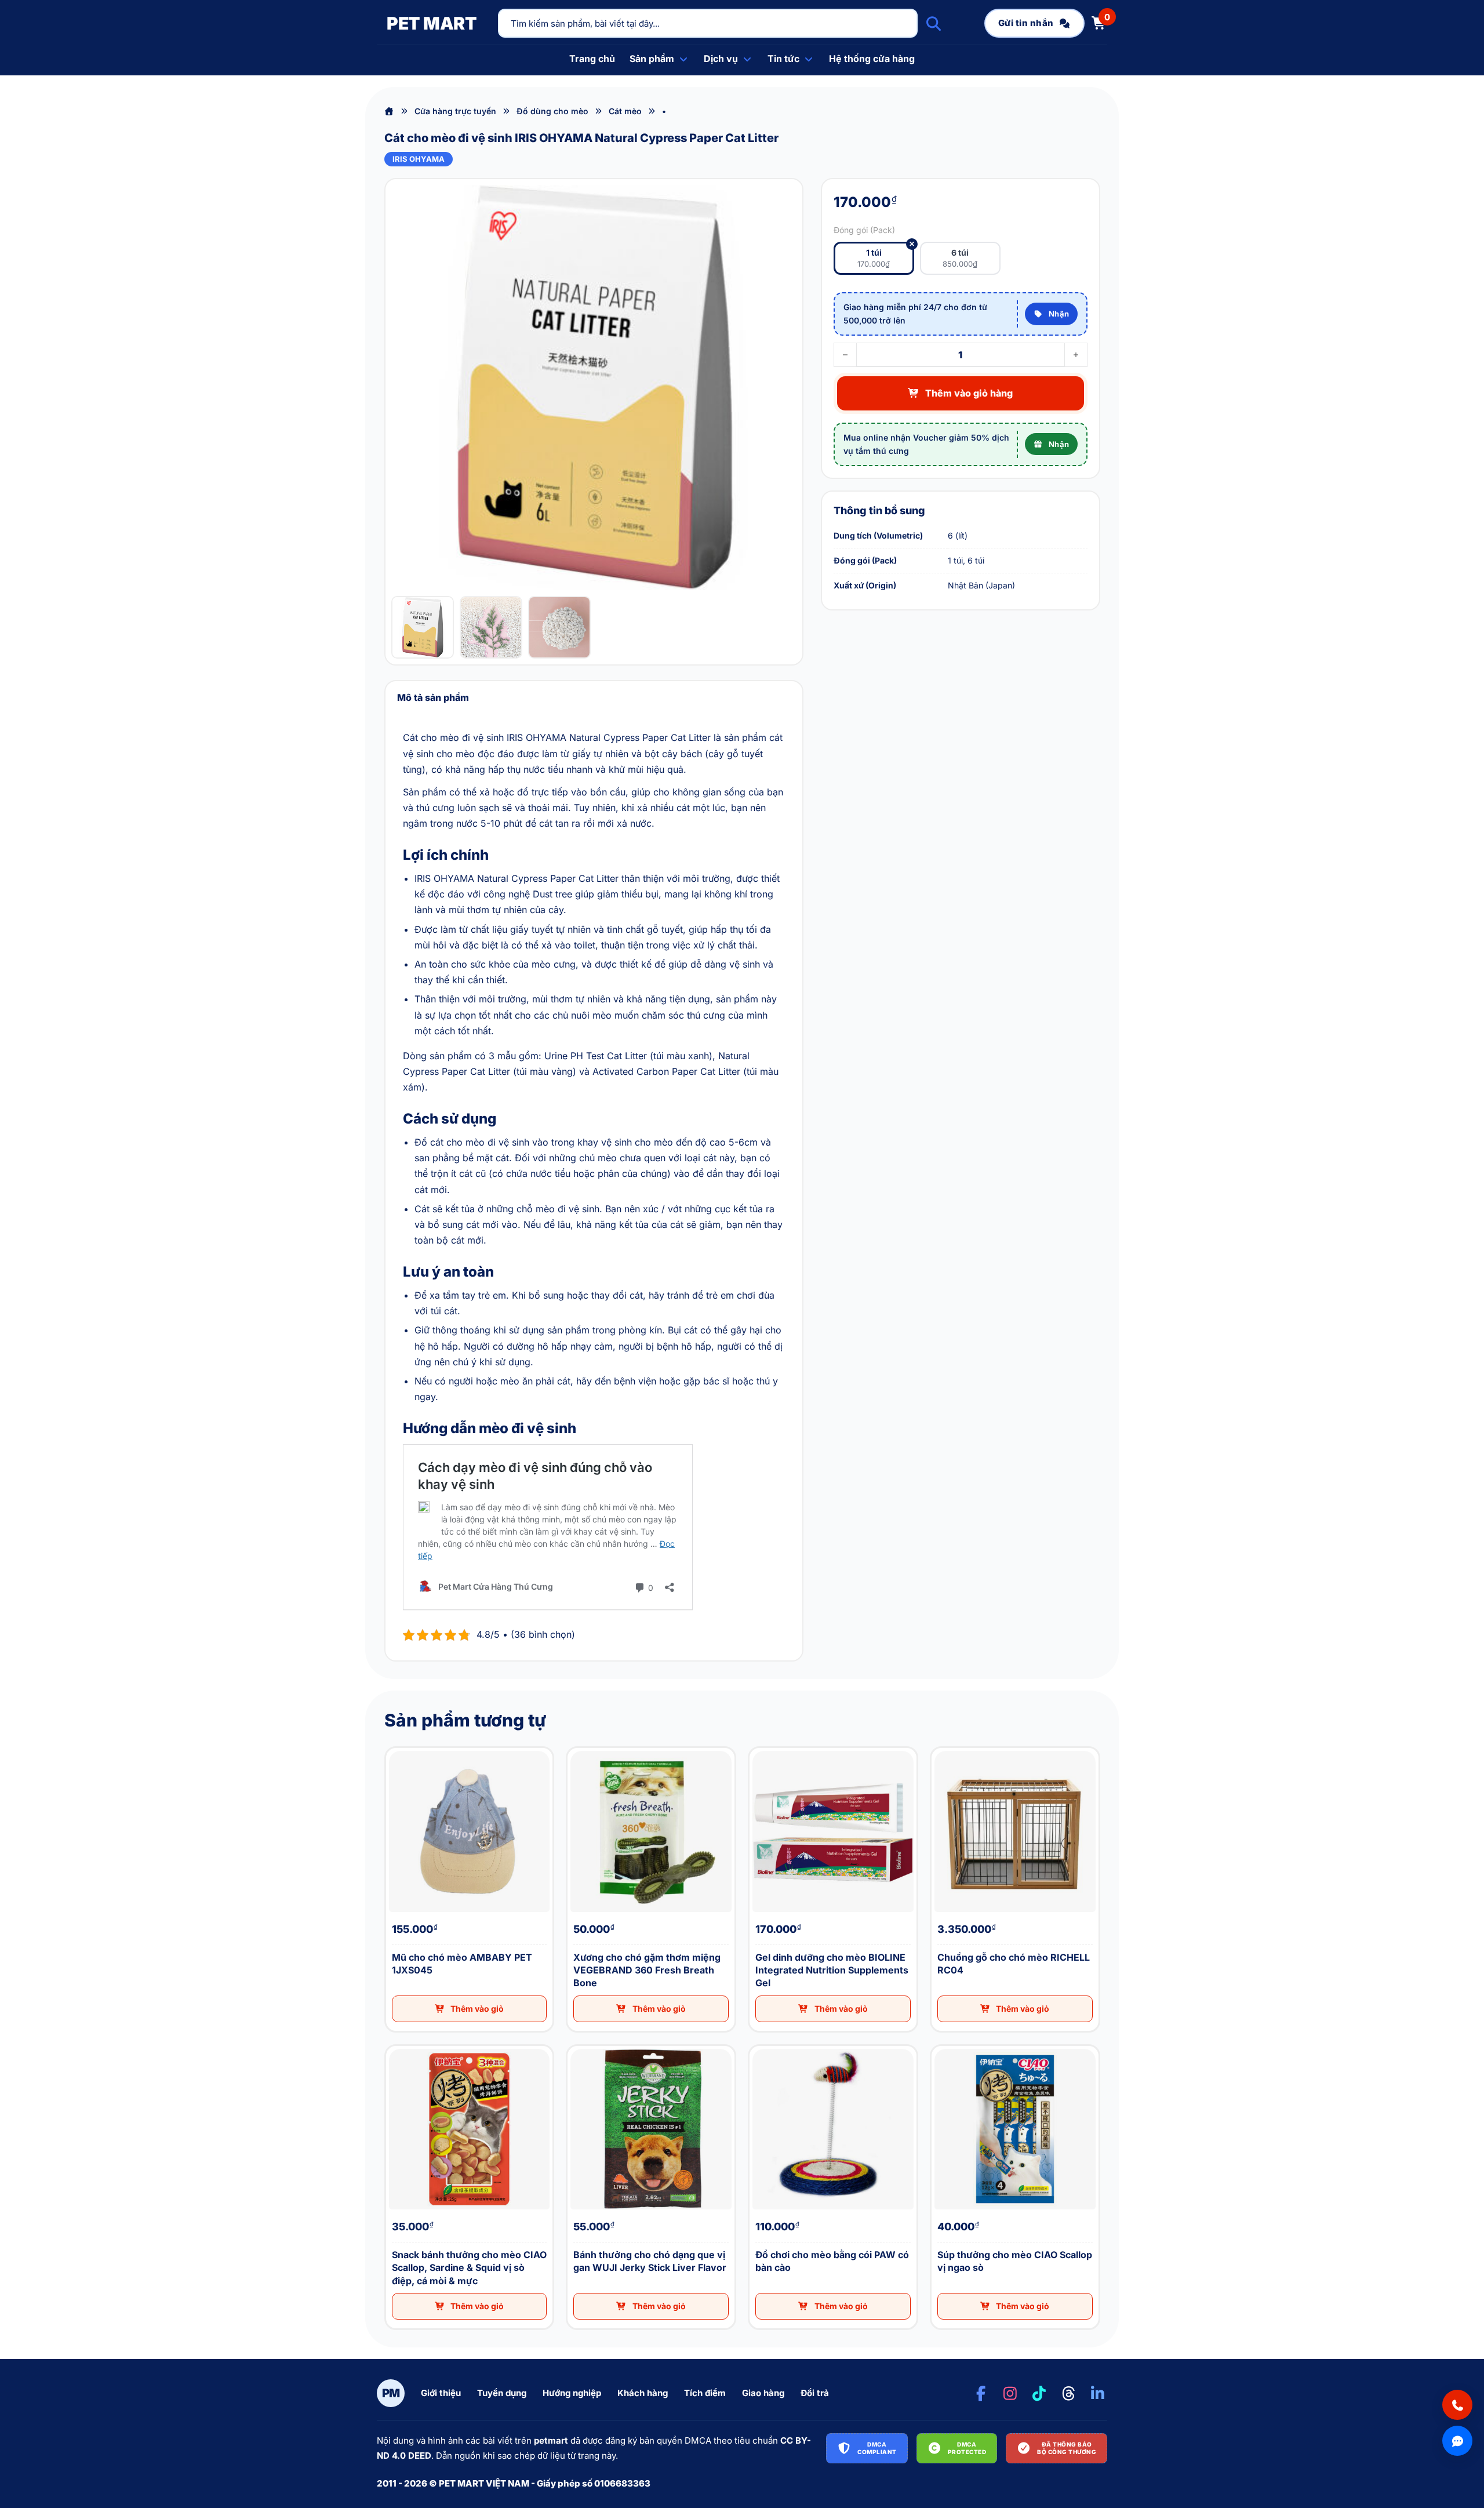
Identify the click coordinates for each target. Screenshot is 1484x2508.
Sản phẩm (652, 59)
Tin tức (783, 59)
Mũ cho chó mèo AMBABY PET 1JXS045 (394, 1748)
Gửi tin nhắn (1026, 23)
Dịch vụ (721, 59)
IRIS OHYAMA (419, 159)
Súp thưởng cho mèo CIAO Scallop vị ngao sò (940, 2046)
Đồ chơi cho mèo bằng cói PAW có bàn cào (758, 2046)
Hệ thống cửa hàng (872, 59)
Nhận (1059, 314)
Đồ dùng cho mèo (552, 111)
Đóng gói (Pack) (864, 230)
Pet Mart (432, 23)
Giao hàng (763, 2393)
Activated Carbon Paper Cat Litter (666, 1071)
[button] (470, 2009)
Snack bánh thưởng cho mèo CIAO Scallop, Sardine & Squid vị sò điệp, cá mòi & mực (401, 2046)
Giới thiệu (441, 2393)
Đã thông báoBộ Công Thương (1067, 2448)
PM (391, 2393)
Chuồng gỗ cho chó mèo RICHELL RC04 (939, 1748)
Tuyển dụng (502, 2393)
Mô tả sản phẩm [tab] (433, 697)
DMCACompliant (877, 2448)
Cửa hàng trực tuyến (455, 111)
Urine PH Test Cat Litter (596, 1056)
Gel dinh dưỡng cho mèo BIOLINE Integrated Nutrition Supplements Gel (762, 1748)
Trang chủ (592, 59)
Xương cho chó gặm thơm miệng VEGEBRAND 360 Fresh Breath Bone (581, 1748)
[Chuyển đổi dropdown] (683, 59)
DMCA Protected (967, 2448)
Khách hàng (643, 2393)
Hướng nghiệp (572, 2393)
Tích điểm (705, 2393)
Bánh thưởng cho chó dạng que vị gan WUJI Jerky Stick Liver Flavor (580, 2046)
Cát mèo (625, 111)
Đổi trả (815, 2393)
